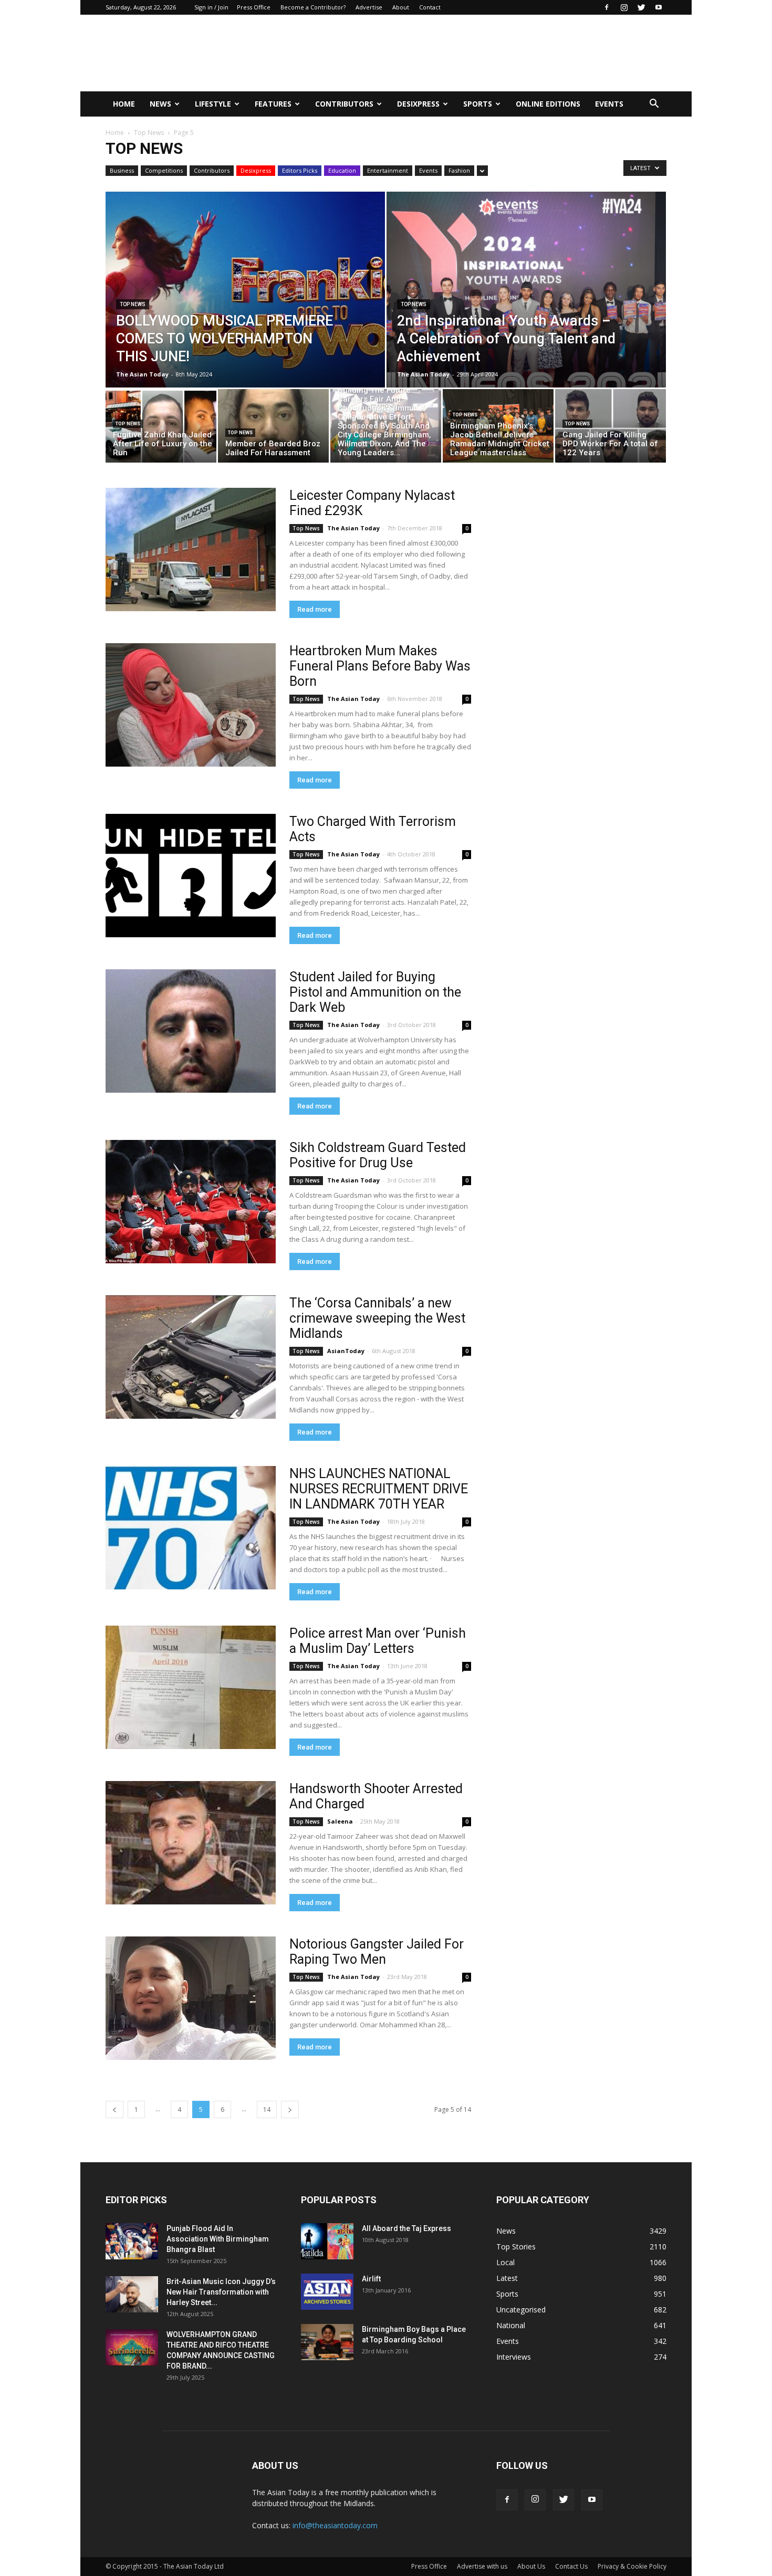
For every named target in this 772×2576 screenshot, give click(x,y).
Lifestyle (213, 104)
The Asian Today (142, 374)
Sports (478, 104)
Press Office (254, 7)
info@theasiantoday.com (335, 2525)
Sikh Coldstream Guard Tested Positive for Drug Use (378, 1155)
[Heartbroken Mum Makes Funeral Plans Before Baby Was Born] (191, 705)
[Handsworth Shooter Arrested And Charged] (191, 1843)
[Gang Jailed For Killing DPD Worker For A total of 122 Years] (611, 428)
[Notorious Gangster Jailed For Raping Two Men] (191, 1998)
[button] (654, 104)
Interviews (514, 2357)
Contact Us (571, 2566)
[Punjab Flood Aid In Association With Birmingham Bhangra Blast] (132, 2241)
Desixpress (256, 170)
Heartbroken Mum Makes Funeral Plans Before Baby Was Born (380, 666)
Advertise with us (482, 2566)
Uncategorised (521, 2310)
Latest (507, 2278)
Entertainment (388, 170)
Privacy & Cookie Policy (632, 2566)
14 (267, 2109)
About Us (531, 2566)
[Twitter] (641, 7)
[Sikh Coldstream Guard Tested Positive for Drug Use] (191, 1202)
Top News (149, 133)
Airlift (371, 2279)
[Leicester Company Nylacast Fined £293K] (191, 549)
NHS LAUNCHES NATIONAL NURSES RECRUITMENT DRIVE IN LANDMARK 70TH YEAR (379, 1489)
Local (505, 2262)
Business (122, 170)
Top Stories (516, 2247)
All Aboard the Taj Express (406, 2228)
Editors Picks (300, 170)
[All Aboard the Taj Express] (327, 2241)
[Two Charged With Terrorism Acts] (191, 876)
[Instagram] (624, 7)
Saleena (340, 1821)
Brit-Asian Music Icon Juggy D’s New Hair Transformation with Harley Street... (221, 2292)
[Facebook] (607, 7)
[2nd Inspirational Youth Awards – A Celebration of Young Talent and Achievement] (526, 313)
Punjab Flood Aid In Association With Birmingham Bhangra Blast (218, 2239)
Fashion (459, 170)
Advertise (369, 7)
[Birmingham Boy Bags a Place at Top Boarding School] (327, 2342)
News (160, 104)
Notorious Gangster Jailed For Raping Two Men (377, 1952)
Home (124, 104)
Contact (430, 7)
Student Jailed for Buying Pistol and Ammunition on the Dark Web (375, 992)
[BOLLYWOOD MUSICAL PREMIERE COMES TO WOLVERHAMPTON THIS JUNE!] (245, 313)
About (401, 7)
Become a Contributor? (313, 7)
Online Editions (548, 104)
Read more (315, 609)
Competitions (164, 170)
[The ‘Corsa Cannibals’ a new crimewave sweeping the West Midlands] (191, 1357)
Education (342, 170)
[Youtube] (659, 7)
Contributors (344, 104)
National (511, 2325)
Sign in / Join (211, 7)
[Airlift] (327, 2292)
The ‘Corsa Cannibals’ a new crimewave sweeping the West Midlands (377, 1318)
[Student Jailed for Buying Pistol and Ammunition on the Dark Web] (191, 1031)
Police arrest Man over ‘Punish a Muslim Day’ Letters (378, 1641)
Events (609, 104)
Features (273, 104)
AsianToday (346, 1351)
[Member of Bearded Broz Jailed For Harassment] (273, 429)
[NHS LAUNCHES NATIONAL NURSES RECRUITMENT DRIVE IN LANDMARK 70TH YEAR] (191, 1528)
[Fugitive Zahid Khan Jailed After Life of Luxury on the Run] (161, 428)
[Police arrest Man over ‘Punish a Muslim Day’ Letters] (191, 1687)
